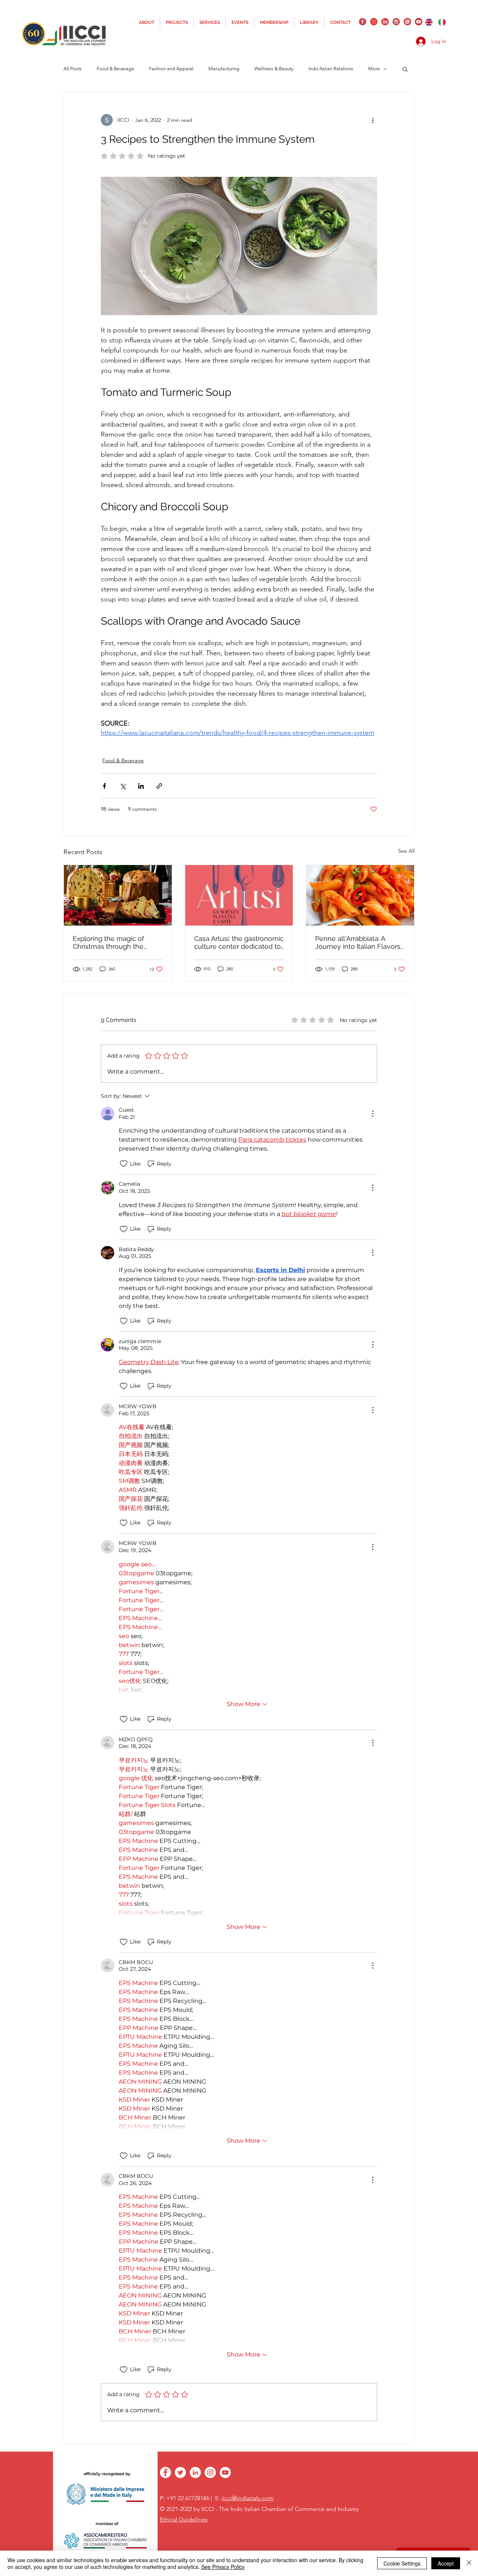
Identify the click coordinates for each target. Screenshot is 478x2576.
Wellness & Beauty (274, 69)
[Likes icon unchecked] (124, 1164)
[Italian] (442, 22)
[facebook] (363, 22)
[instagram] (396, 22)
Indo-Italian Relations (331, 69)
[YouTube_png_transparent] (419, 22)
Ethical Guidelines (184, 2519)
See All (406, 851)
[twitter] (374, 22)
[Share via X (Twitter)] (123, 786)
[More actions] (373, 120)
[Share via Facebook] (104, 786)
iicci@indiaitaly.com (248, 2498)
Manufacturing (224, 69)
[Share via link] (159, 786)
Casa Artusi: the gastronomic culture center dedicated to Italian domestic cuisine (239, 942)
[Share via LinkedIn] (141, 786)
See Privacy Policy (223, 2567)
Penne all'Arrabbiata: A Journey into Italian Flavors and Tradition (358, 942)
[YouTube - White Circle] (225, 2472)
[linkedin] (385, 22)
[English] (429, 22)
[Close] (469, 2563)
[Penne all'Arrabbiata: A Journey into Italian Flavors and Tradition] (360, 895)
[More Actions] (373, 1114)
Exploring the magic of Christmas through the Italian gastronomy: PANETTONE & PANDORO (114, 942)
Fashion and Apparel (171, 69)
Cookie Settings (402, 2563)
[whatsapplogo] (407, 22)
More (374, 69)
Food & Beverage (123, 760)
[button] (405, 69)
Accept (446, 2563)
